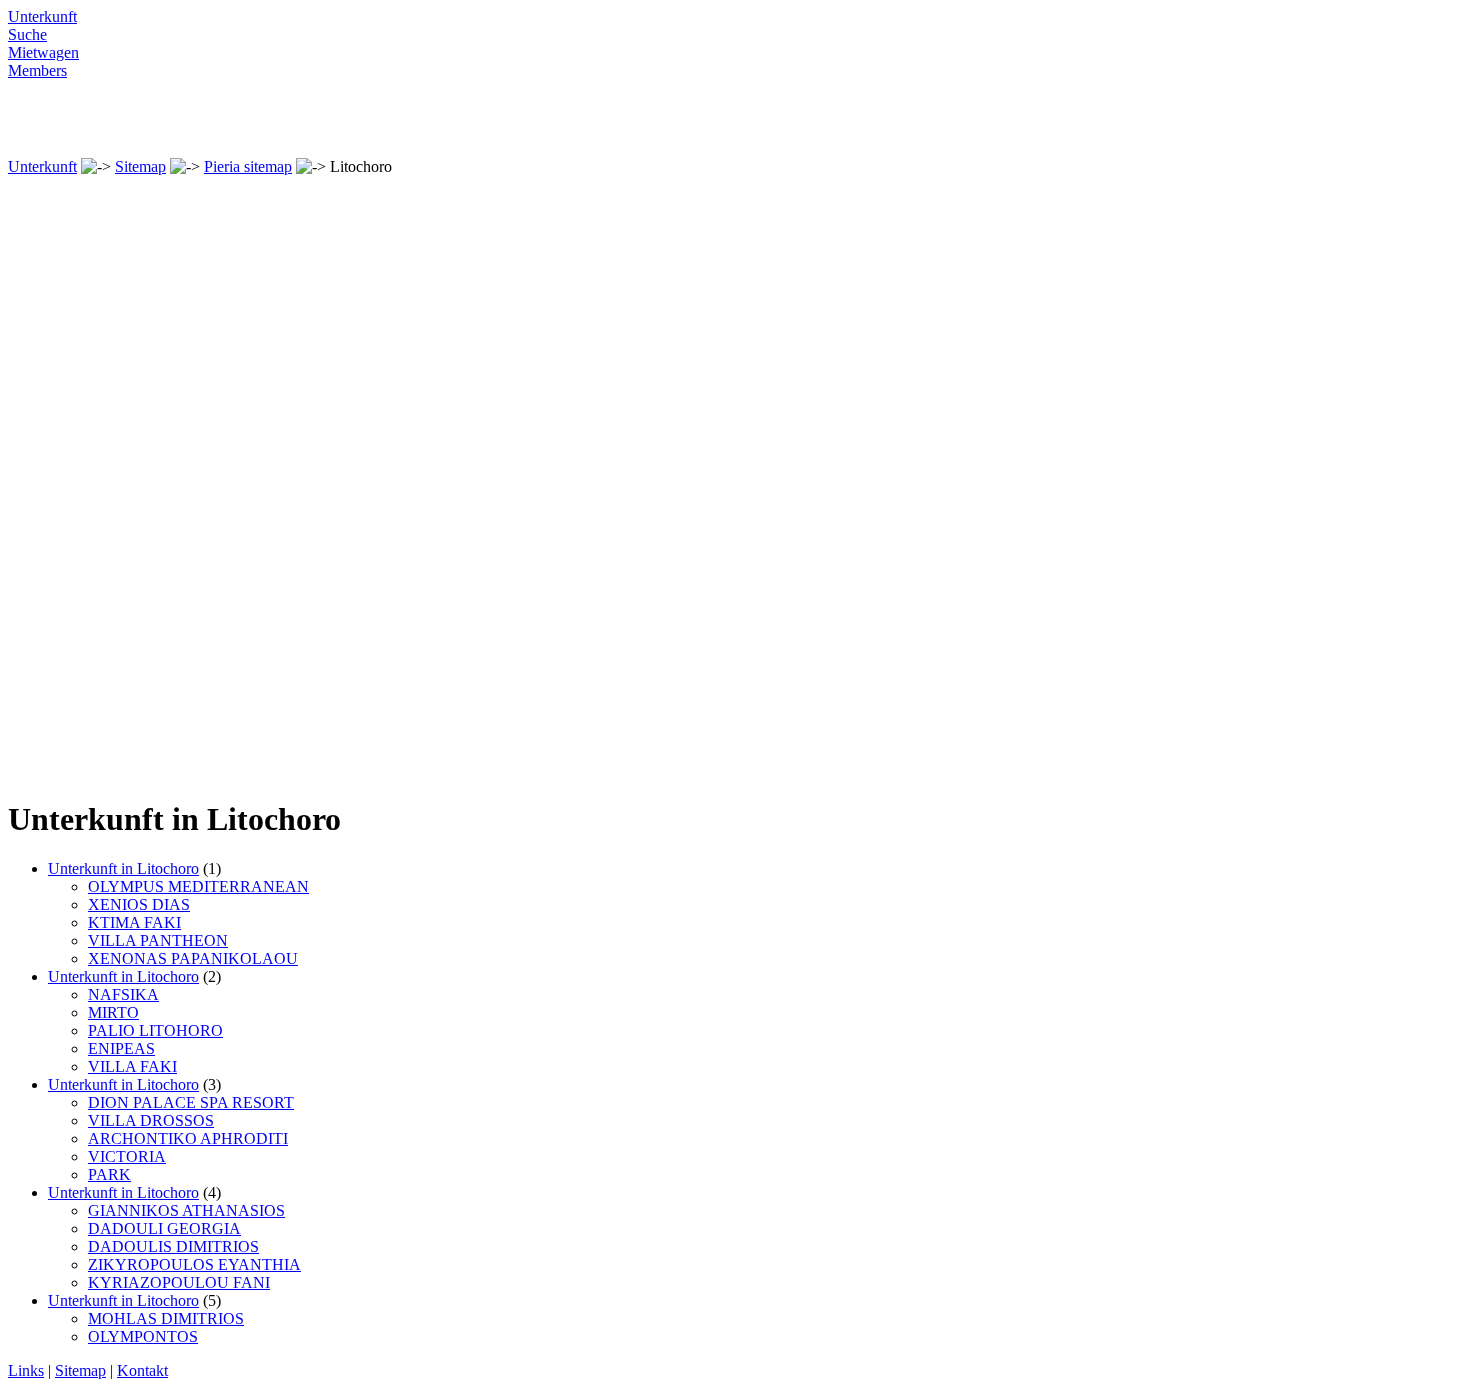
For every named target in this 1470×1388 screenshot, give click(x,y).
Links (26, 1370)
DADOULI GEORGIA (164, 1228)
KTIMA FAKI (134, 922)
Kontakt (142, 1370)
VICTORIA (127, 1156)
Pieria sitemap (248, 166)
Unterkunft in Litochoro (123, 868)
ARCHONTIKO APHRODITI (188, 1138)
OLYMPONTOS (143, 1336)
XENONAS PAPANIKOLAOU (193, 958)
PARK (109, 1174)
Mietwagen (43, 52)
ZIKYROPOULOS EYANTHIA (194, 1264)
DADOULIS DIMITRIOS (173, 1246)
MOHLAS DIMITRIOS (166, 1318)
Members (37, 70)
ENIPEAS (121, 1048)
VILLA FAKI (132, 1066)
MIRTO (113, 1012)
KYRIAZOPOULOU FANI (179, 1282)
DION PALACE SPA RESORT (191, 1102)
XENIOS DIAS (139, 904)
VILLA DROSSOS (151, 1120)
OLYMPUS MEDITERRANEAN (198, 886)
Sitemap (140, 166)
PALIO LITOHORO (155, 1030)
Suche (27, 34)
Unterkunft (42, 16)
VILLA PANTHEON (158, 940)
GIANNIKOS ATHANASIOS (186, 1210)
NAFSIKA (123, 994)
